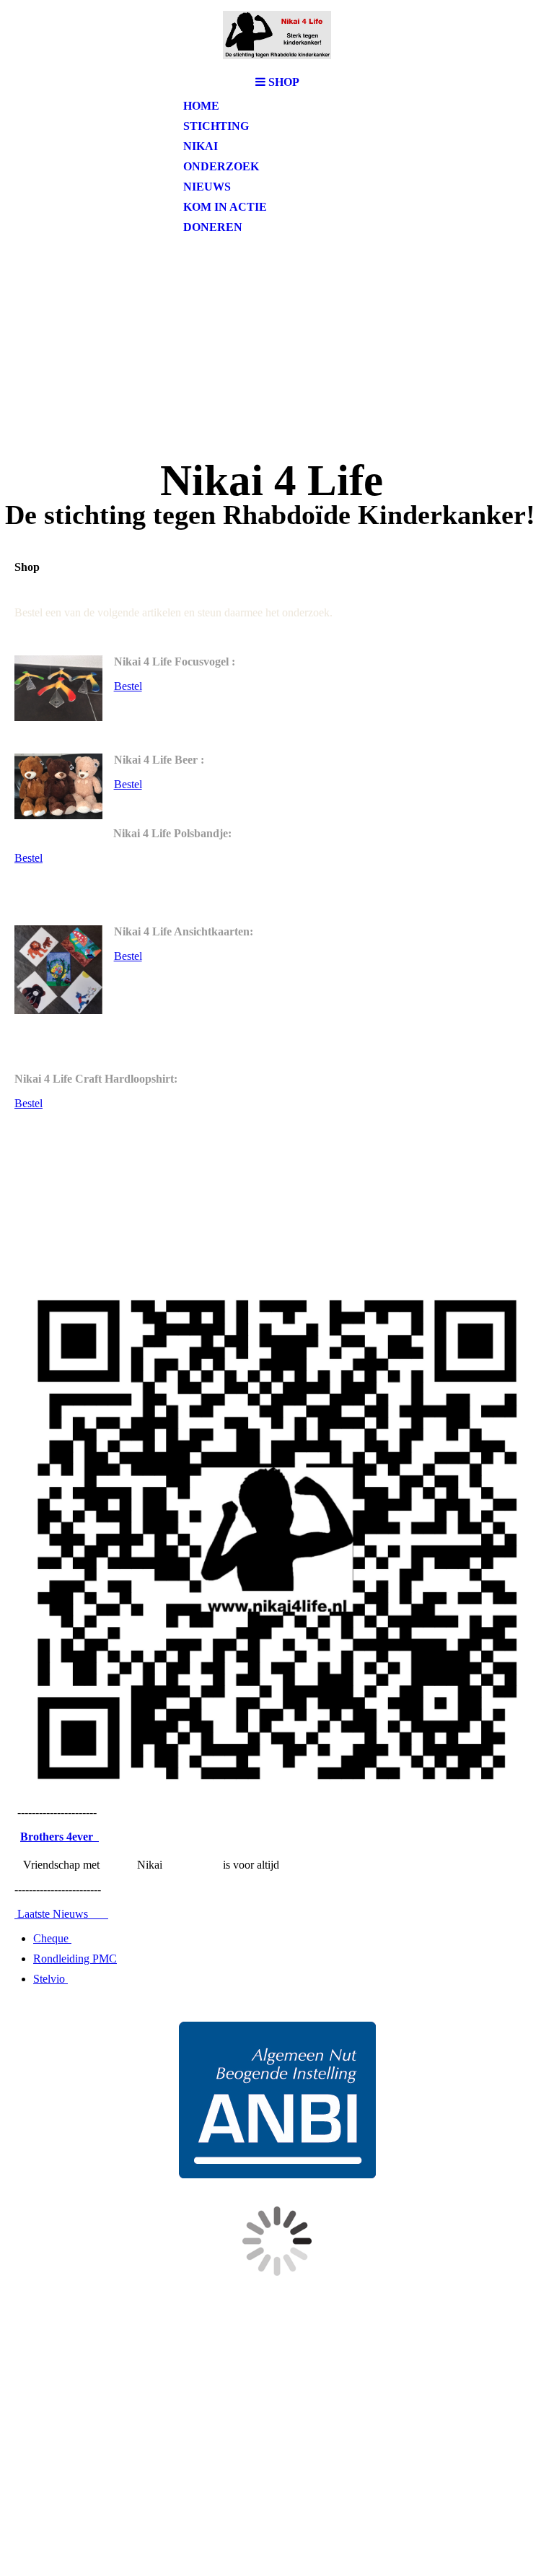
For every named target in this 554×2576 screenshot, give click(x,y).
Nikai (201, 146)
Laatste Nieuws (61, 1914)
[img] (277, 34)
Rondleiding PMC (75, 1959)
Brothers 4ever (60, 1837)
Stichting (216, 126)
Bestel (128, 686)
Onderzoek (221, 166)
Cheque (52, 1938)
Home (201, 106)
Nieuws (207, 187)
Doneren (213, 227)
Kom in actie (225, 207)
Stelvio (50, 1979)
